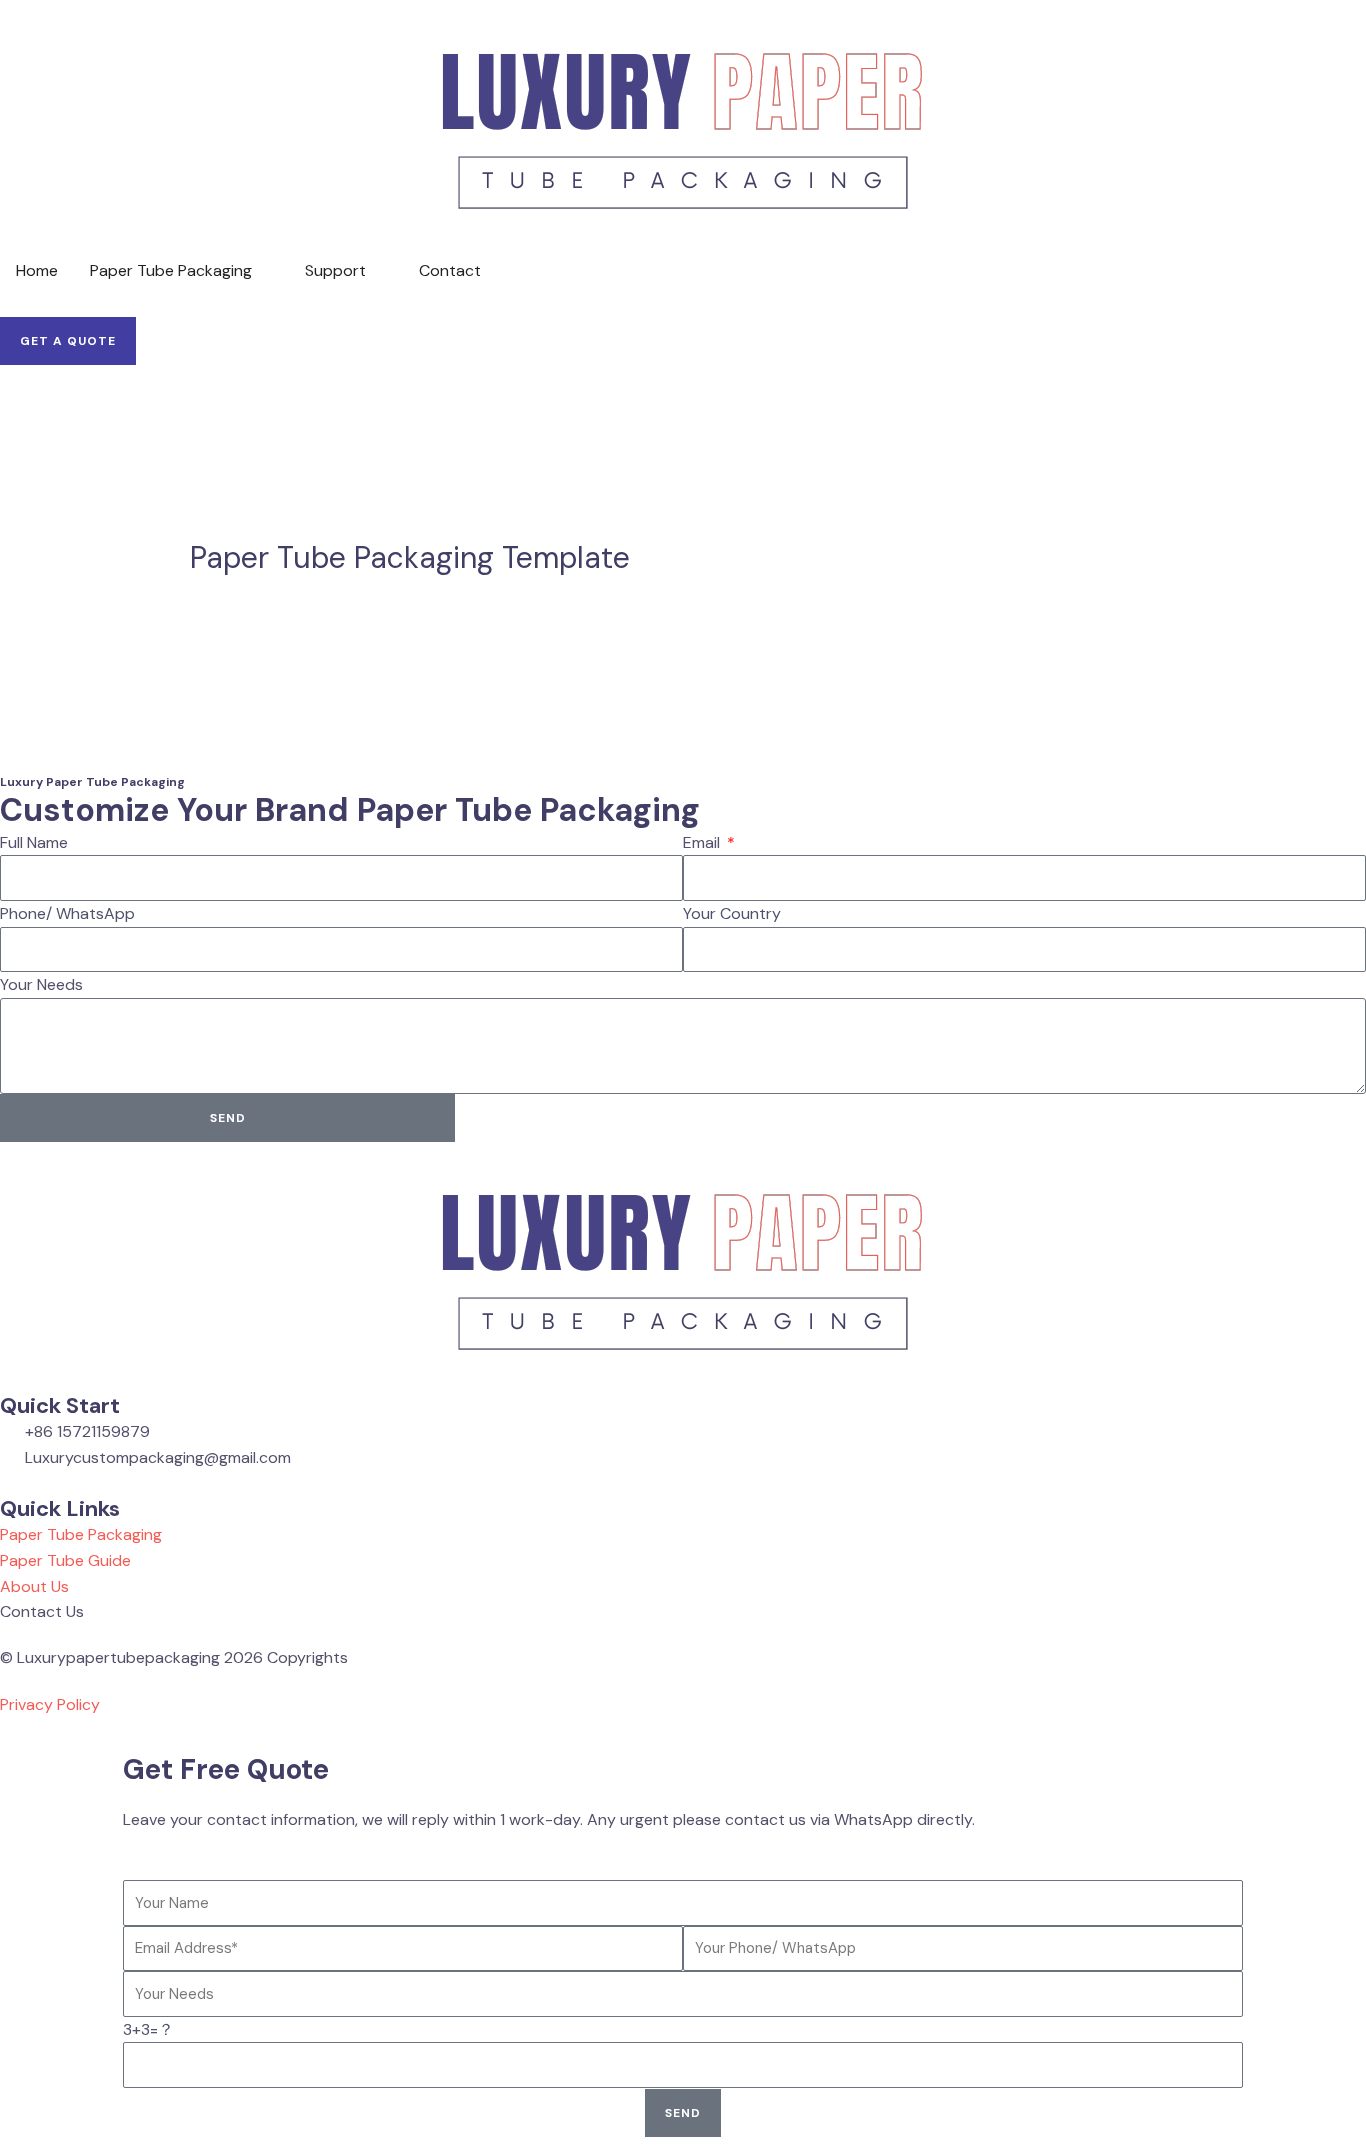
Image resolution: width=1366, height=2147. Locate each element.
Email (703, 842)
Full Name (34, 842)
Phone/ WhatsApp (67, 913)
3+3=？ (148, 2029)
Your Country (732, 913)
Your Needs (41, 984)
